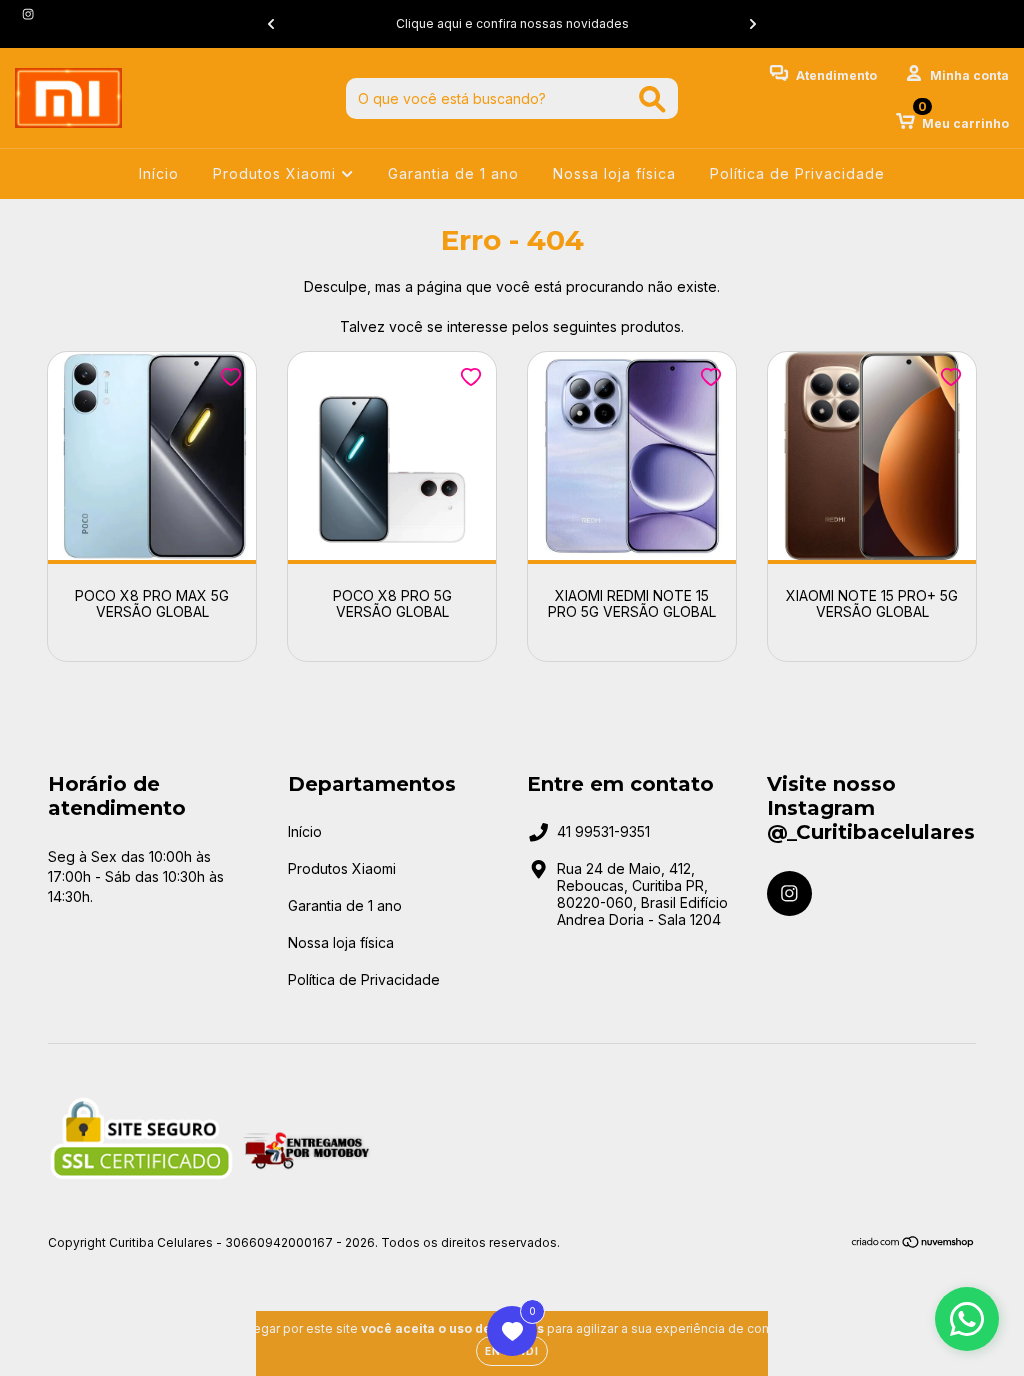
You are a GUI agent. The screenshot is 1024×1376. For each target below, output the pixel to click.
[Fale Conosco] (967, 1319)
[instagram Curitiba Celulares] (28, 13)
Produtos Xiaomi (277, 173)
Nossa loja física (614, 173)
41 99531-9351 (603, 831)
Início (159, 173)
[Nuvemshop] (913, 1243)
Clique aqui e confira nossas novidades (512, 23)
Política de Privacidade (797, 173)
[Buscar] (652, 99)
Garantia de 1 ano (453, 173)
